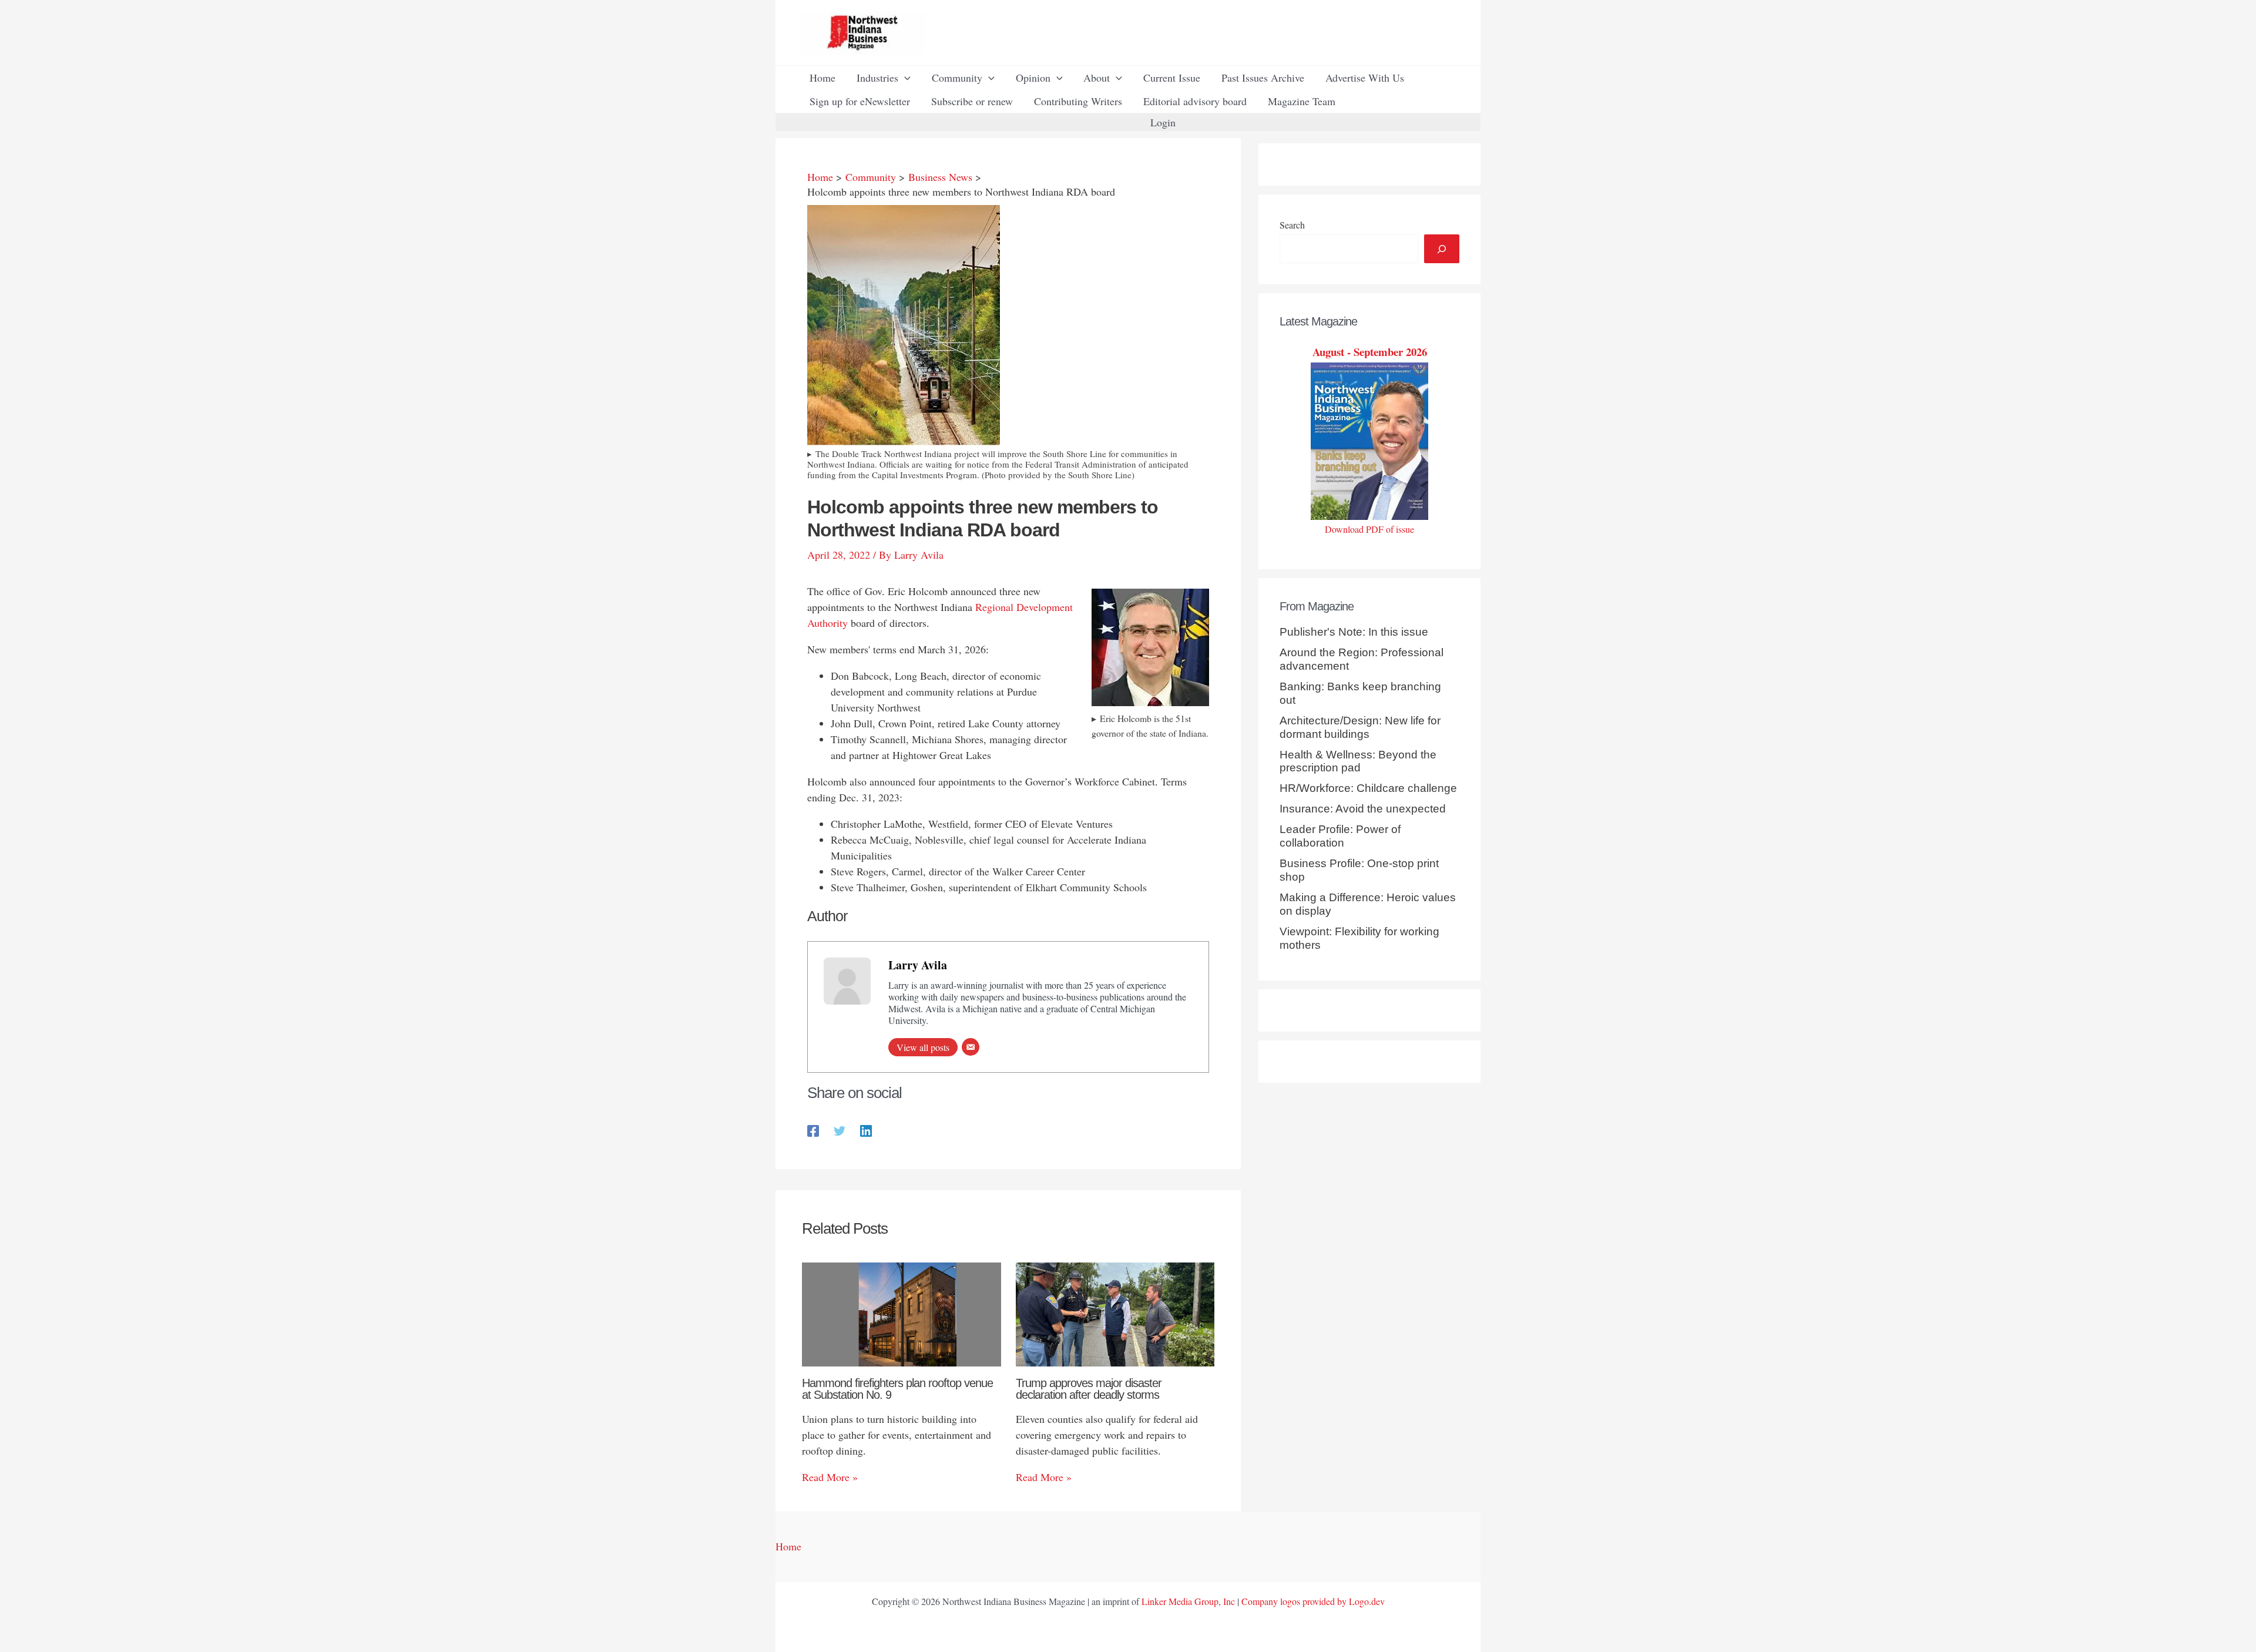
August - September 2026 (1370, 352)
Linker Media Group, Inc (1188, 1601)
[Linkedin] (866, 1129)
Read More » (830, 1477)
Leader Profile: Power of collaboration (1340, 836)
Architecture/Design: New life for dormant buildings (1360, 727)
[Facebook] (813, 1129)
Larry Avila (918, 965)
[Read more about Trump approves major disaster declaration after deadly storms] (1115, 1312)
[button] (904, 78)
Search (1292, 225)
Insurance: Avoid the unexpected (1363, 809)
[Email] (971, 1047)
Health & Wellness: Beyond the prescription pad (1358, 761)
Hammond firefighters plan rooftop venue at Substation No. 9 (897, 1389)
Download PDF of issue (1369, 529)
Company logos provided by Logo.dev (1313, 1601)
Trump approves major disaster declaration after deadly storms (1089, 1389)
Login (1163, 122)
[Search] (1442, 249)
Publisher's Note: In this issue (1354, 632)
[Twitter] (840, 1129)
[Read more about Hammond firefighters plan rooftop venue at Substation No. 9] (902, 1313)
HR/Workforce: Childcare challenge (1368, 788)
